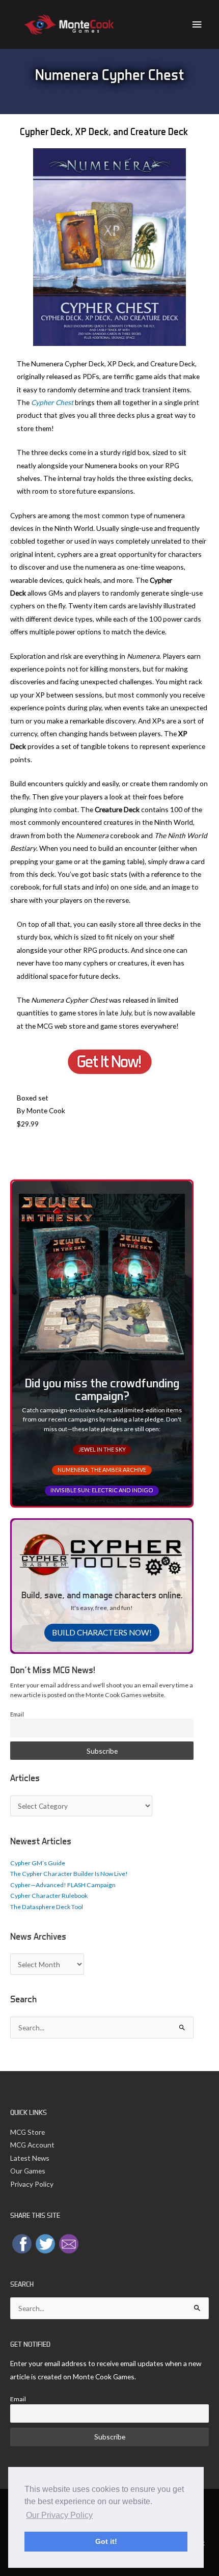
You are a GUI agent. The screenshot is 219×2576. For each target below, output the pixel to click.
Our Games (28, 2171)
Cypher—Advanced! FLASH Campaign (63, 1885)
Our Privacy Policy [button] (59, 2515)
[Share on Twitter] (45, 2243)
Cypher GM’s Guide (38, 1863)
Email (17, 1714)
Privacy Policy (32, 2184)
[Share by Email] (69, 2243)
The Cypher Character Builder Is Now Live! (69, 1874)
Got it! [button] (106, 2541)
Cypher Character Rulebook (49, 1896)
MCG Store (28, 2132)
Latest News (30, 2158)
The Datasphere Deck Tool (47, 1907)
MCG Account (32, 2145)
